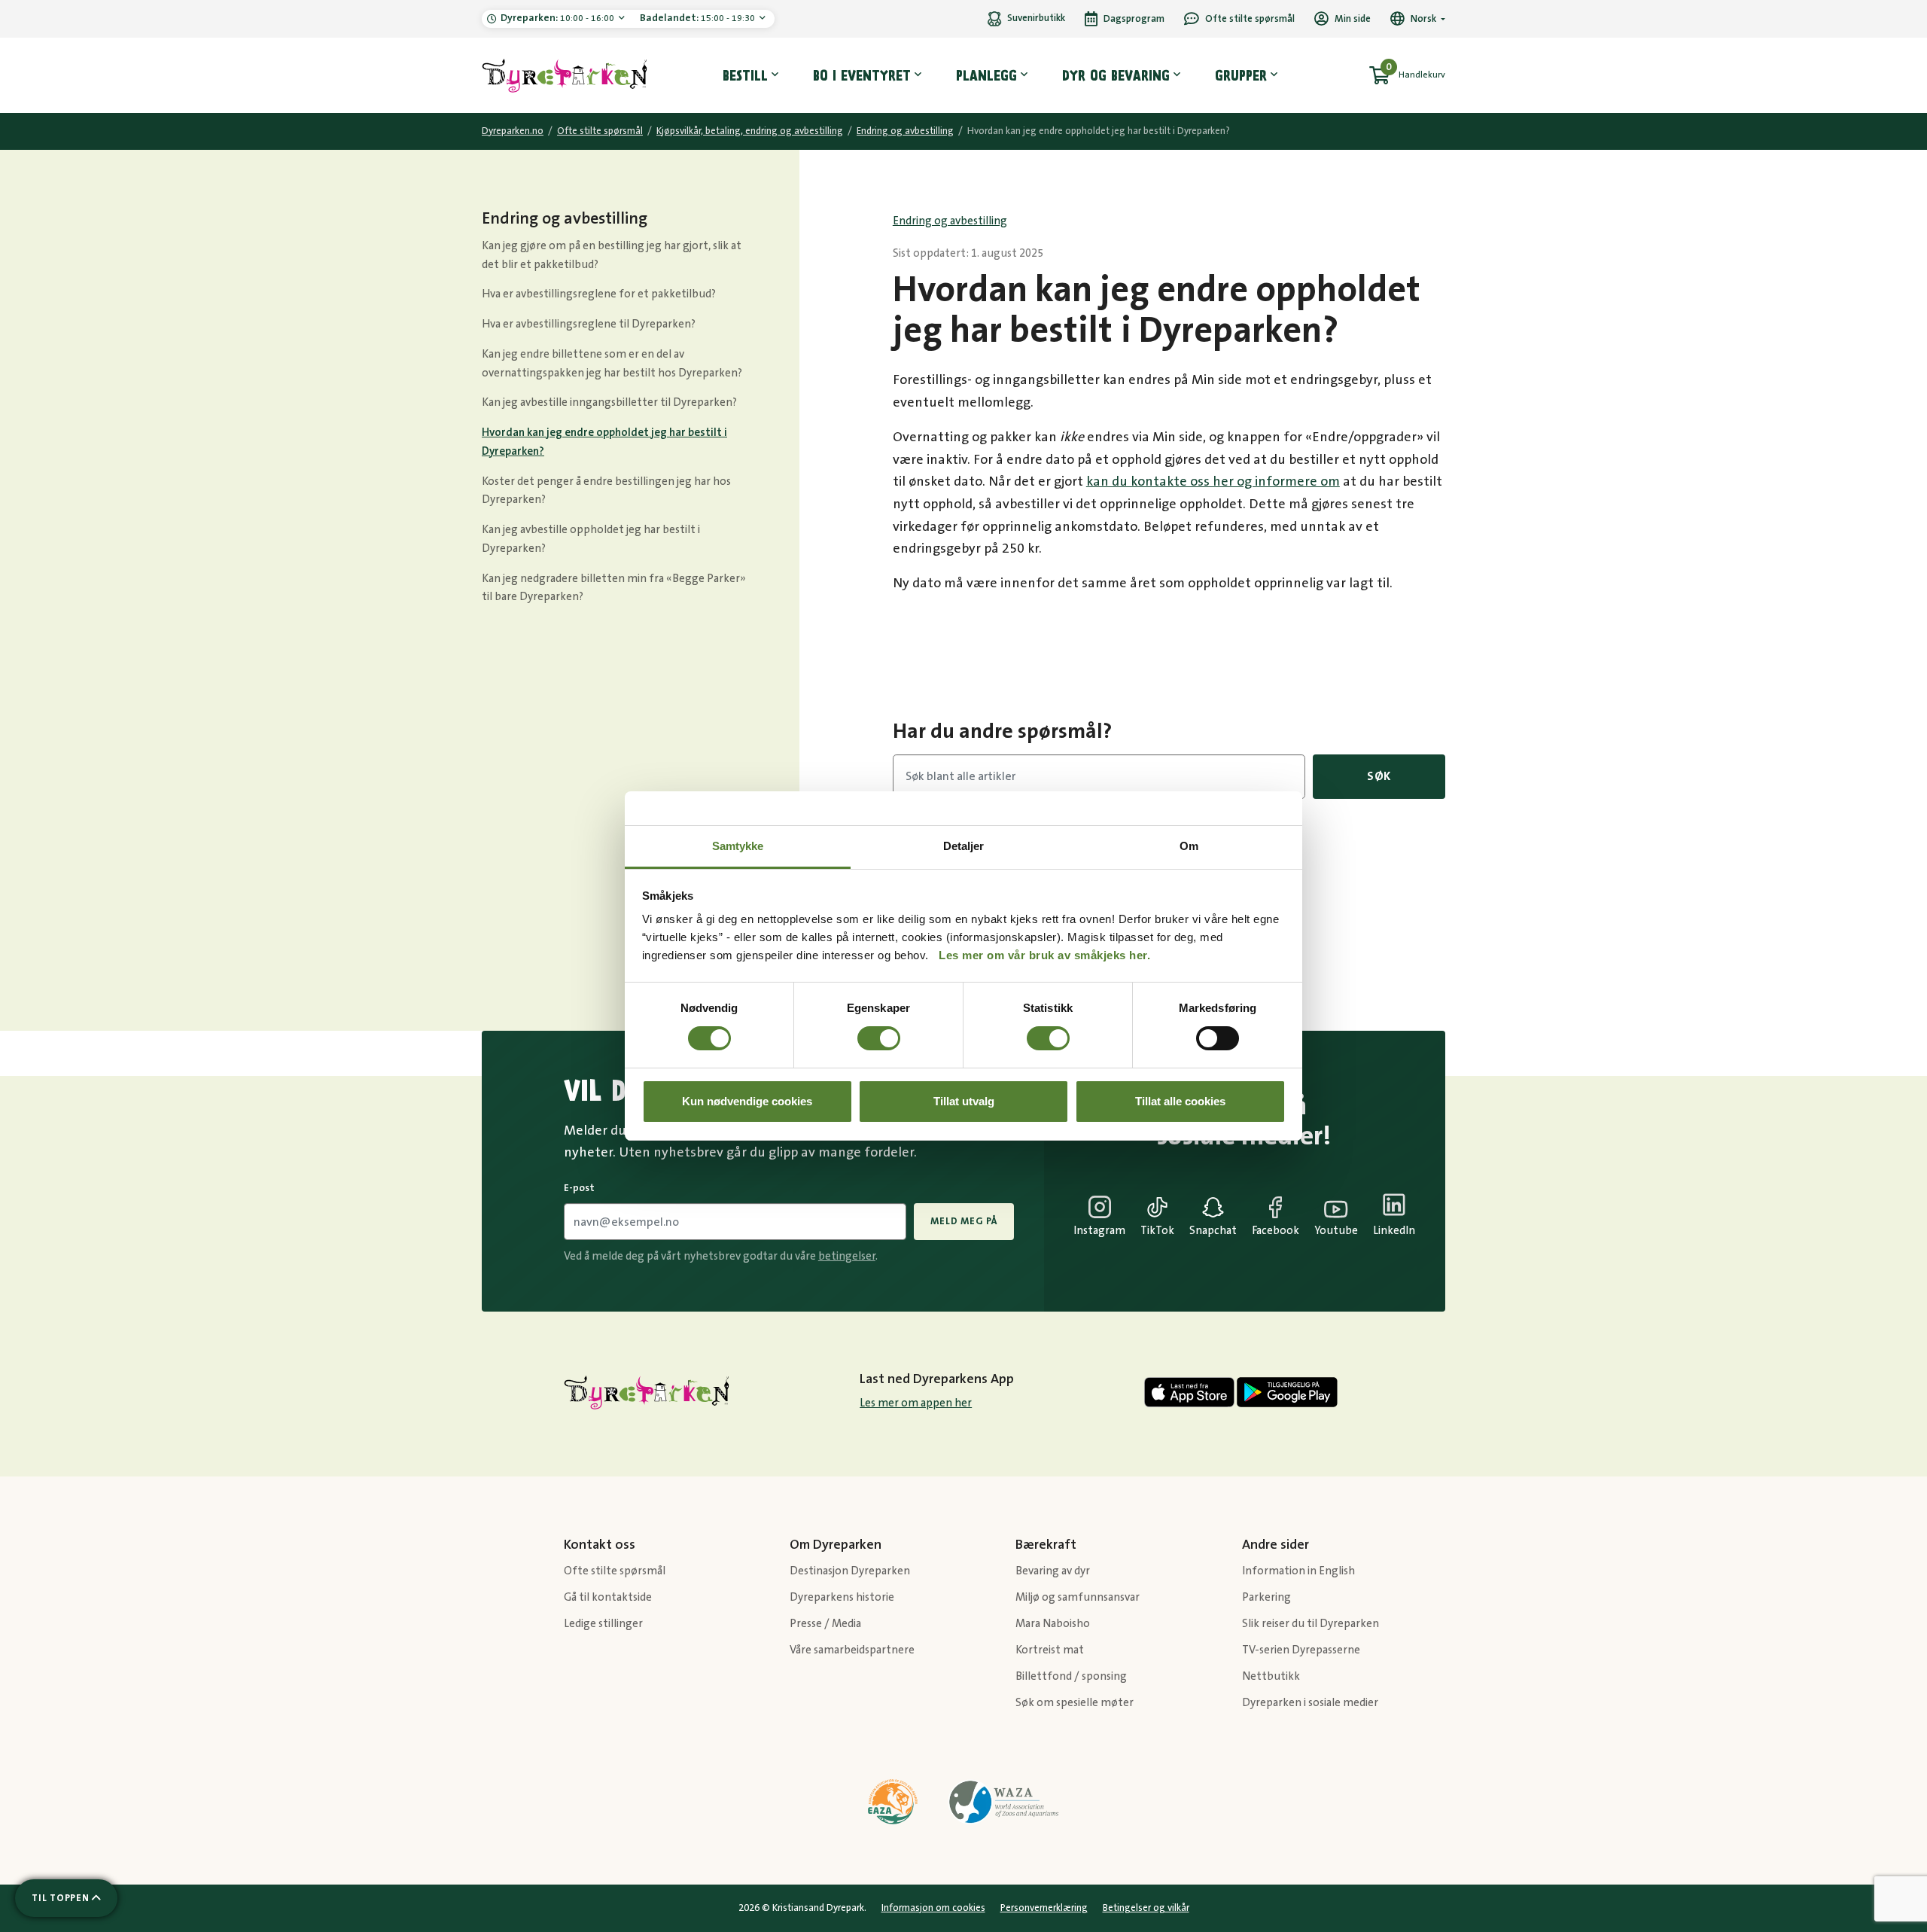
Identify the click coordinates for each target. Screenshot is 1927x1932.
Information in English (1298, 1571)
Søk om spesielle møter (1075, 1703)
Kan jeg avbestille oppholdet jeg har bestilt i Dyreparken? (591, 539)
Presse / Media (825, 1624)
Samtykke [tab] (738, 846)
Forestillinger (1248, 868)
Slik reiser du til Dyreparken (1311, 1624)
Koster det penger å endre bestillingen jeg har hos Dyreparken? (606, 491)
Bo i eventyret (862, 75)
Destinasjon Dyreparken (850, 1571)
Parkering (1238, 910)
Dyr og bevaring (1116, 75)
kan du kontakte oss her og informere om (1213, 482)
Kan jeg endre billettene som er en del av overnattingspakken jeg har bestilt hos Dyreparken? (612, 364)
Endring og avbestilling (905, 131)
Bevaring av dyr (1053, 1571)
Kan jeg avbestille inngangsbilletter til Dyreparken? (609, 402)
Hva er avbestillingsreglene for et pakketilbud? (599, 294)
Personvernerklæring (1044, 1908)
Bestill (745, 75)
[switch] (879, 1038)
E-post (579, 1188)
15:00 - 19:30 (699, 18)
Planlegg (986, 75)
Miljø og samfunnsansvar (1078, 1597)
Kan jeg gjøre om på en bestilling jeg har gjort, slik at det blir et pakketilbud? (612, 255)
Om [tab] (1189, 846)
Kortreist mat (1050, 1650)
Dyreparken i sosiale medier (1310, 1703)
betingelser (847, 1256)
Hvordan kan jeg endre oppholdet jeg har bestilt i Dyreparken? (604, 442)
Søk (1379, 776)
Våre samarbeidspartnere (852, 1650)
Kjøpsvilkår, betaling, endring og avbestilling (750, 131)
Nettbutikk (1271, 1676)
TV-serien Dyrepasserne (1301, 1650)
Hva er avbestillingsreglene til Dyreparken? (589, 324)
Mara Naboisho (1053, 1624)
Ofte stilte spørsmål (600, 131)
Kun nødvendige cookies (747, 1101)
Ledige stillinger (603, 1624)
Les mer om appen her (916, 1403)
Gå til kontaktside (608, 1597)
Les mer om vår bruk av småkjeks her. (1044, 955)
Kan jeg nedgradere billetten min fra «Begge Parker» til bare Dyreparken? (614, 588)
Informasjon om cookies (933, 1908)
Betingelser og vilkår (1146, 1908)
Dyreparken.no (513, 131)
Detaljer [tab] (964, 846)
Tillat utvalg (964, 1101)
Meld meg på (963, 1221)
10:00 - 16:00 (559, 18)
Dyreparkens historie (842, 1597)
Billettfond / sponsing (1071, 1676)
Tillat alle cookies (1180, 1101)
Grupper (1241, 75)
